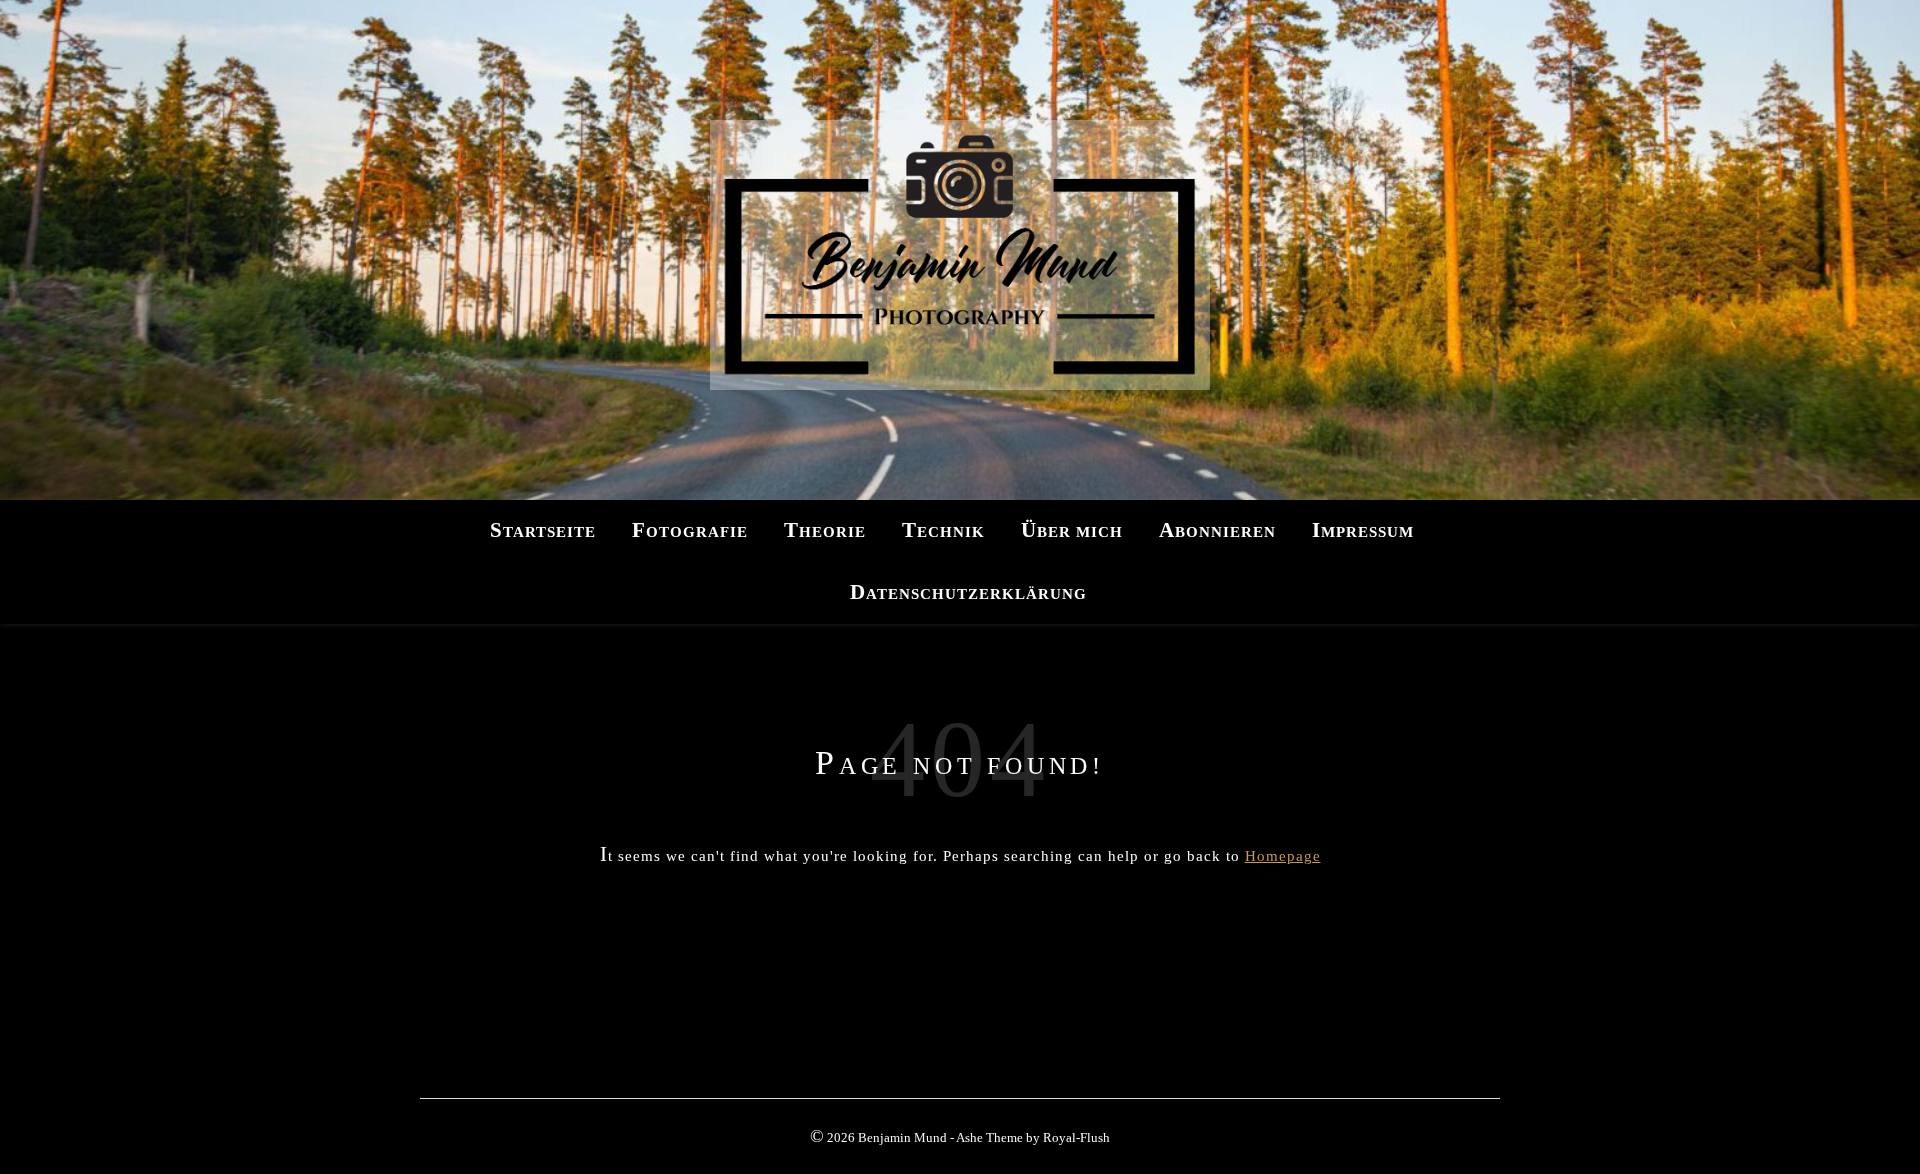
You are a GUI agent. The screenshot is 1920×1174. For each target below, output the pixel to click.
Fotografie (690, 530)
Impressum (1363, 530)
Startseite (543, 530)
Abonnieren (1217, 530)
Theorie (825, 530)
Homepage (1283, 856)
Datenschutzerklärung (968, 592)
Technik (943, 530)
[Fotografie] (960, 250)
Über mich (1072, 530)
